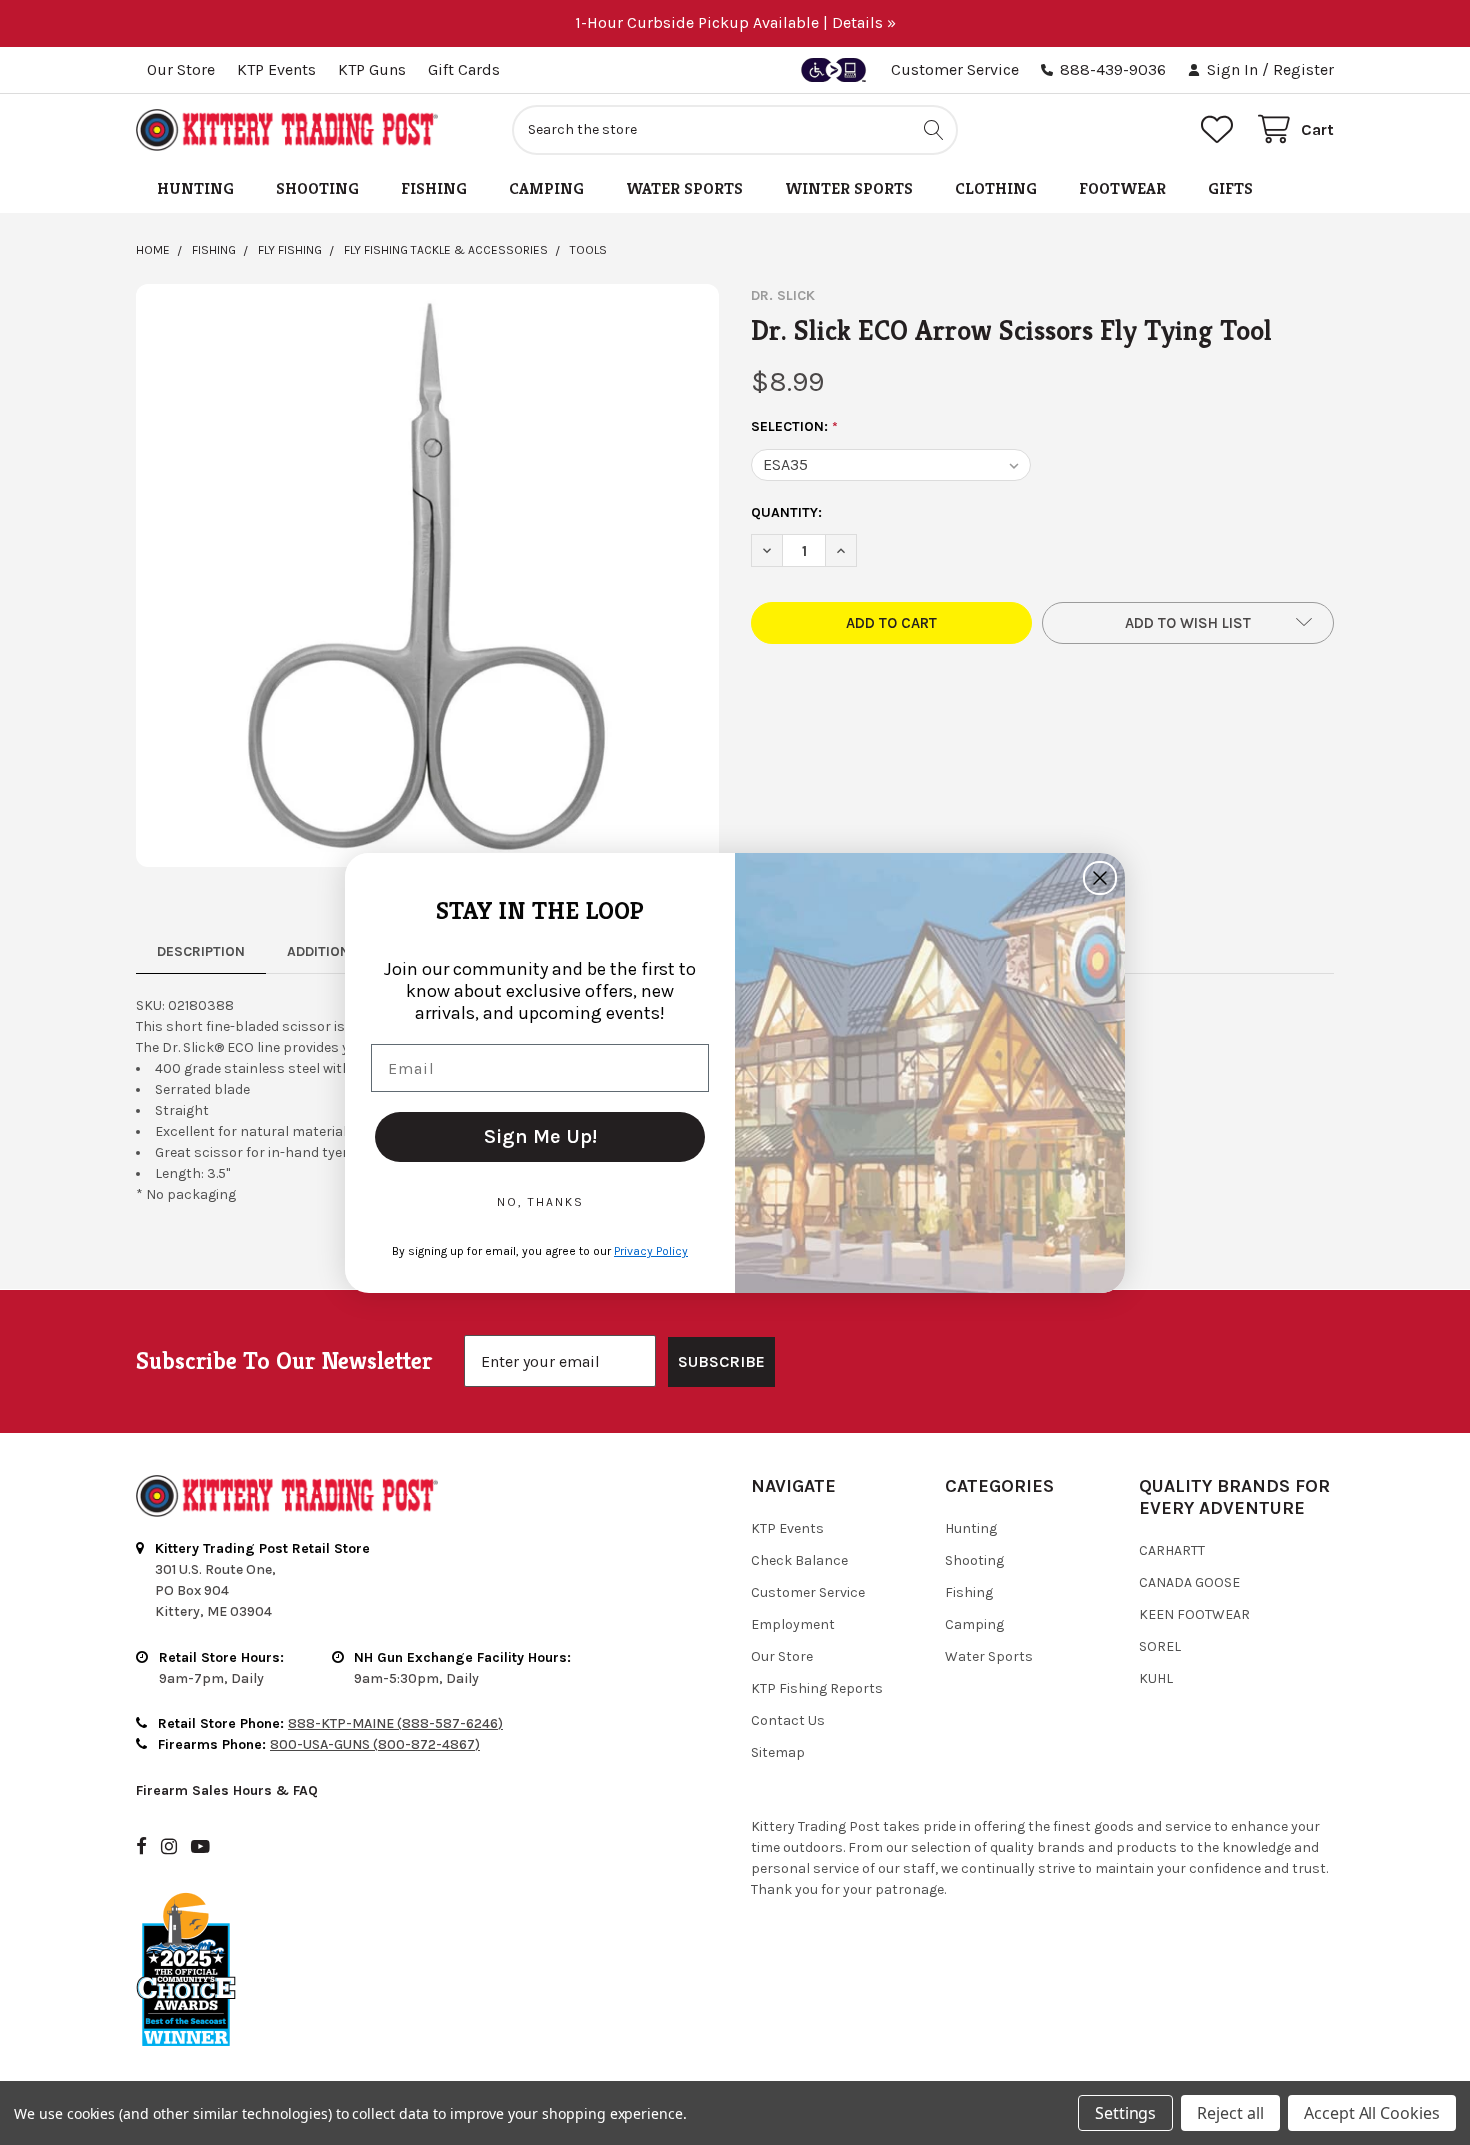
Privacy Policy (651, 1251)
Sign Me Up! (540, 1136)
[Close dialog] (1100, 878)
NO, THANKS (540, 1202)
